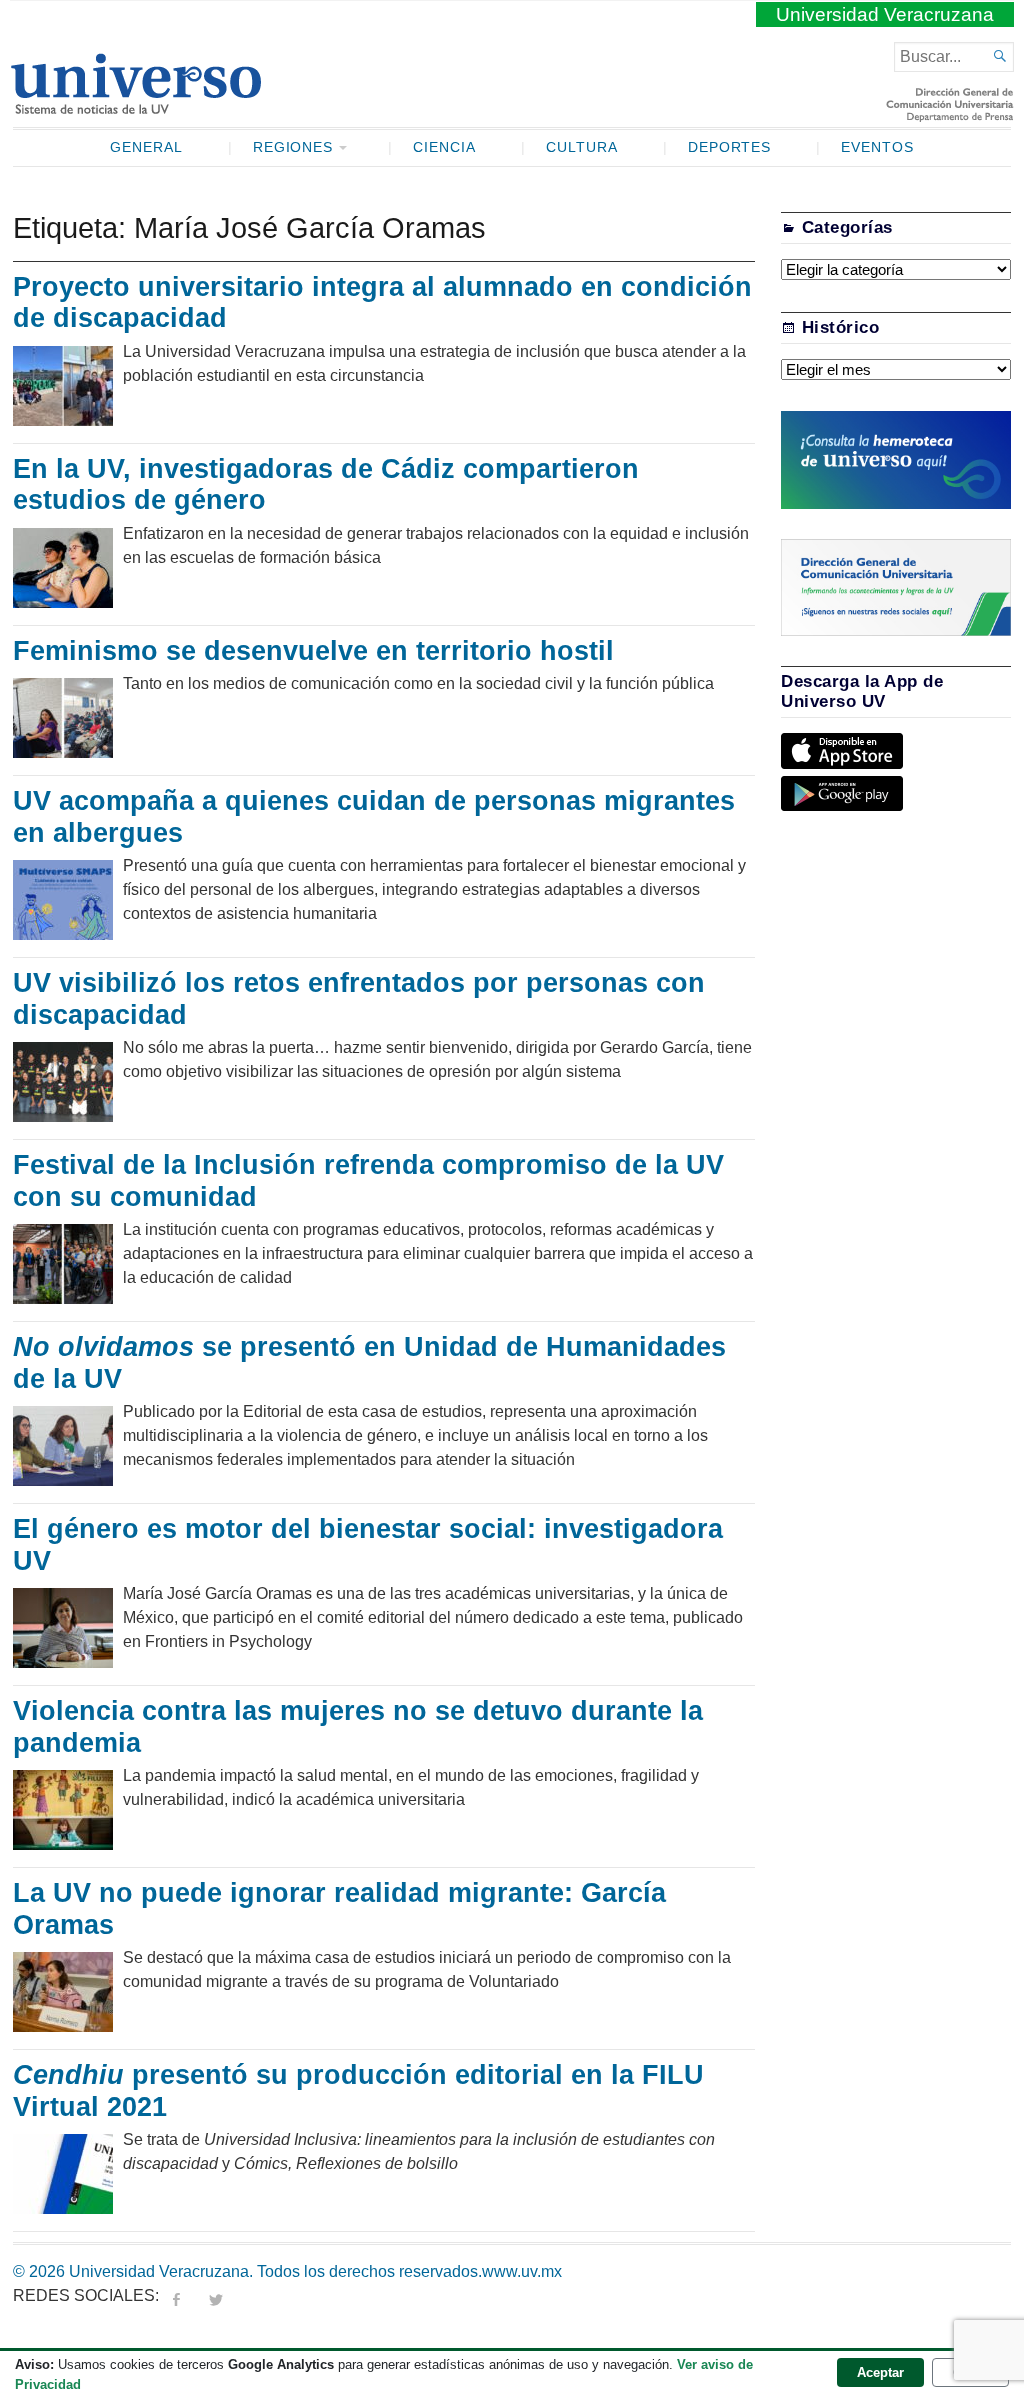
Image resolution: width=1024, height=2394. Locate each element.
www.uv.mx (522, 2271)
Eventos (877, 147)
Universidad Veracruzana (885, 14)
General (146, 147)
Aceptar (880, 2372)
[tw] (216, 2295)
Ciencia (444, 147)
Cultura (582, 147)
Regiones (293, 147)
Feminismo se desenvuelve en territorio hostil (317, 651)
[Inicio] (135, 106)
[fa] (176, 2295)
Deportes (730, 147)
